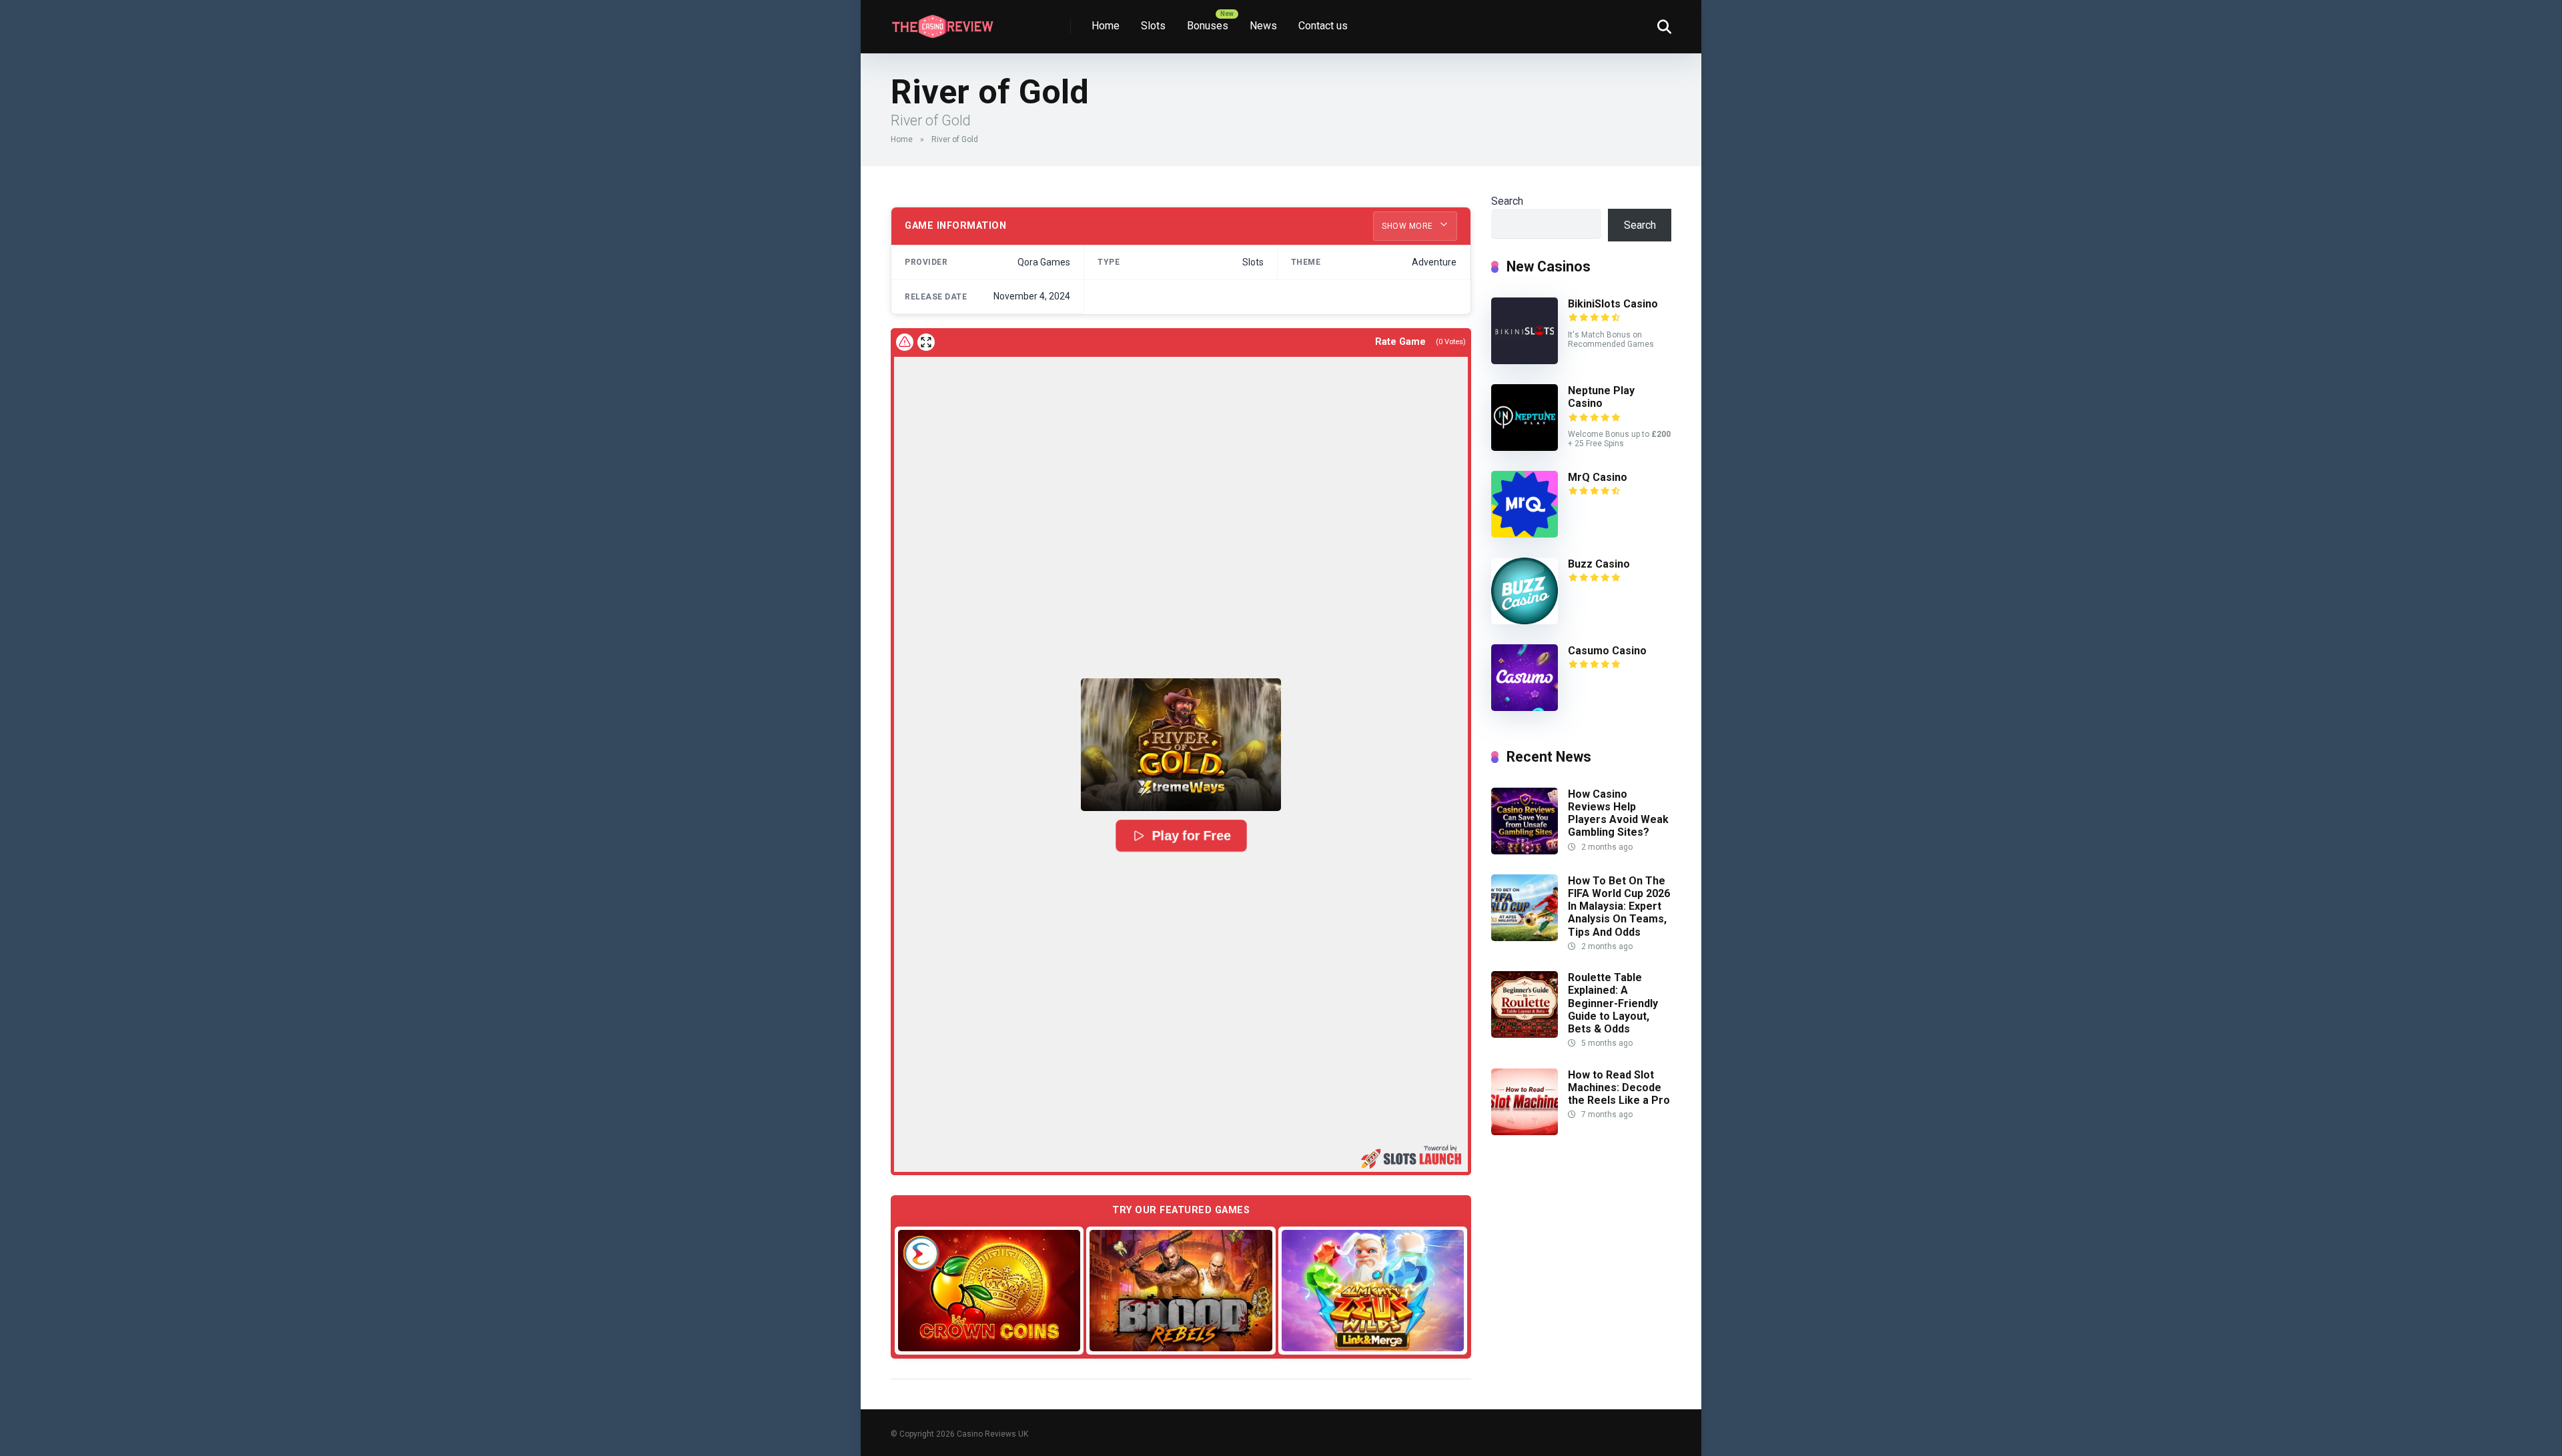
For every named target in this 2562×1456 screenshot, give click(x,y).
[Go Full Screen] (926, 342)
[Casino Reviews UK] (942, 22)
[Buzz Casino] (1525, 621)
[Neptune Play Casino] (1525, 447)
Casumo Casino (1607, 651)
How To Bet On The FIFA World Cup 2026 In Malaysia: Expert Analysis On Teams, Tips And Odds (1619, 906)
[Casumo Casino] (1525, 707)
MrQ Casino (1598, 477)
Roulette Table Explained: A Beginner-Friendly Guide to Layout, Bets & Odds (1613, 1003)
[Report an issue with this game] (905, 342)
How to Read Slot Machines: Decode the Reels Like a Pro (1619, 1087)
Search (1507, 201)
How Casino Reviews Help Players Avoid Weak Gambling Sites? (1618, 813)
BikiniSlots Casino (1613, 304)
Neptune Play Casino (1601, 397)
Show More (1408, 226)
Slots (1153, 26)
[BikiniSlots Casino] (1525, 360)
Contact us (1323, 26)
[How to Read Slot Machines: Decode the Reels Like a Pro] (1525, 1132)
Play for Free (1191, 836)
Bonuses (1208, 26)
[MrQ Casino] (1525, 534)
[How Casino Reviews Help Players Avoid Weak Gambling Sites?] (1525, 851)
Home (1106, 26)
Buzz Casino (1599, 564)
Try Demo (989, 1290)
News (1263, 26)
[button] (1181, 745)
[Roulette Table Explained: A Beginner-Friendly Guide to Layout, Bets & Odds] (1525, 1034)
